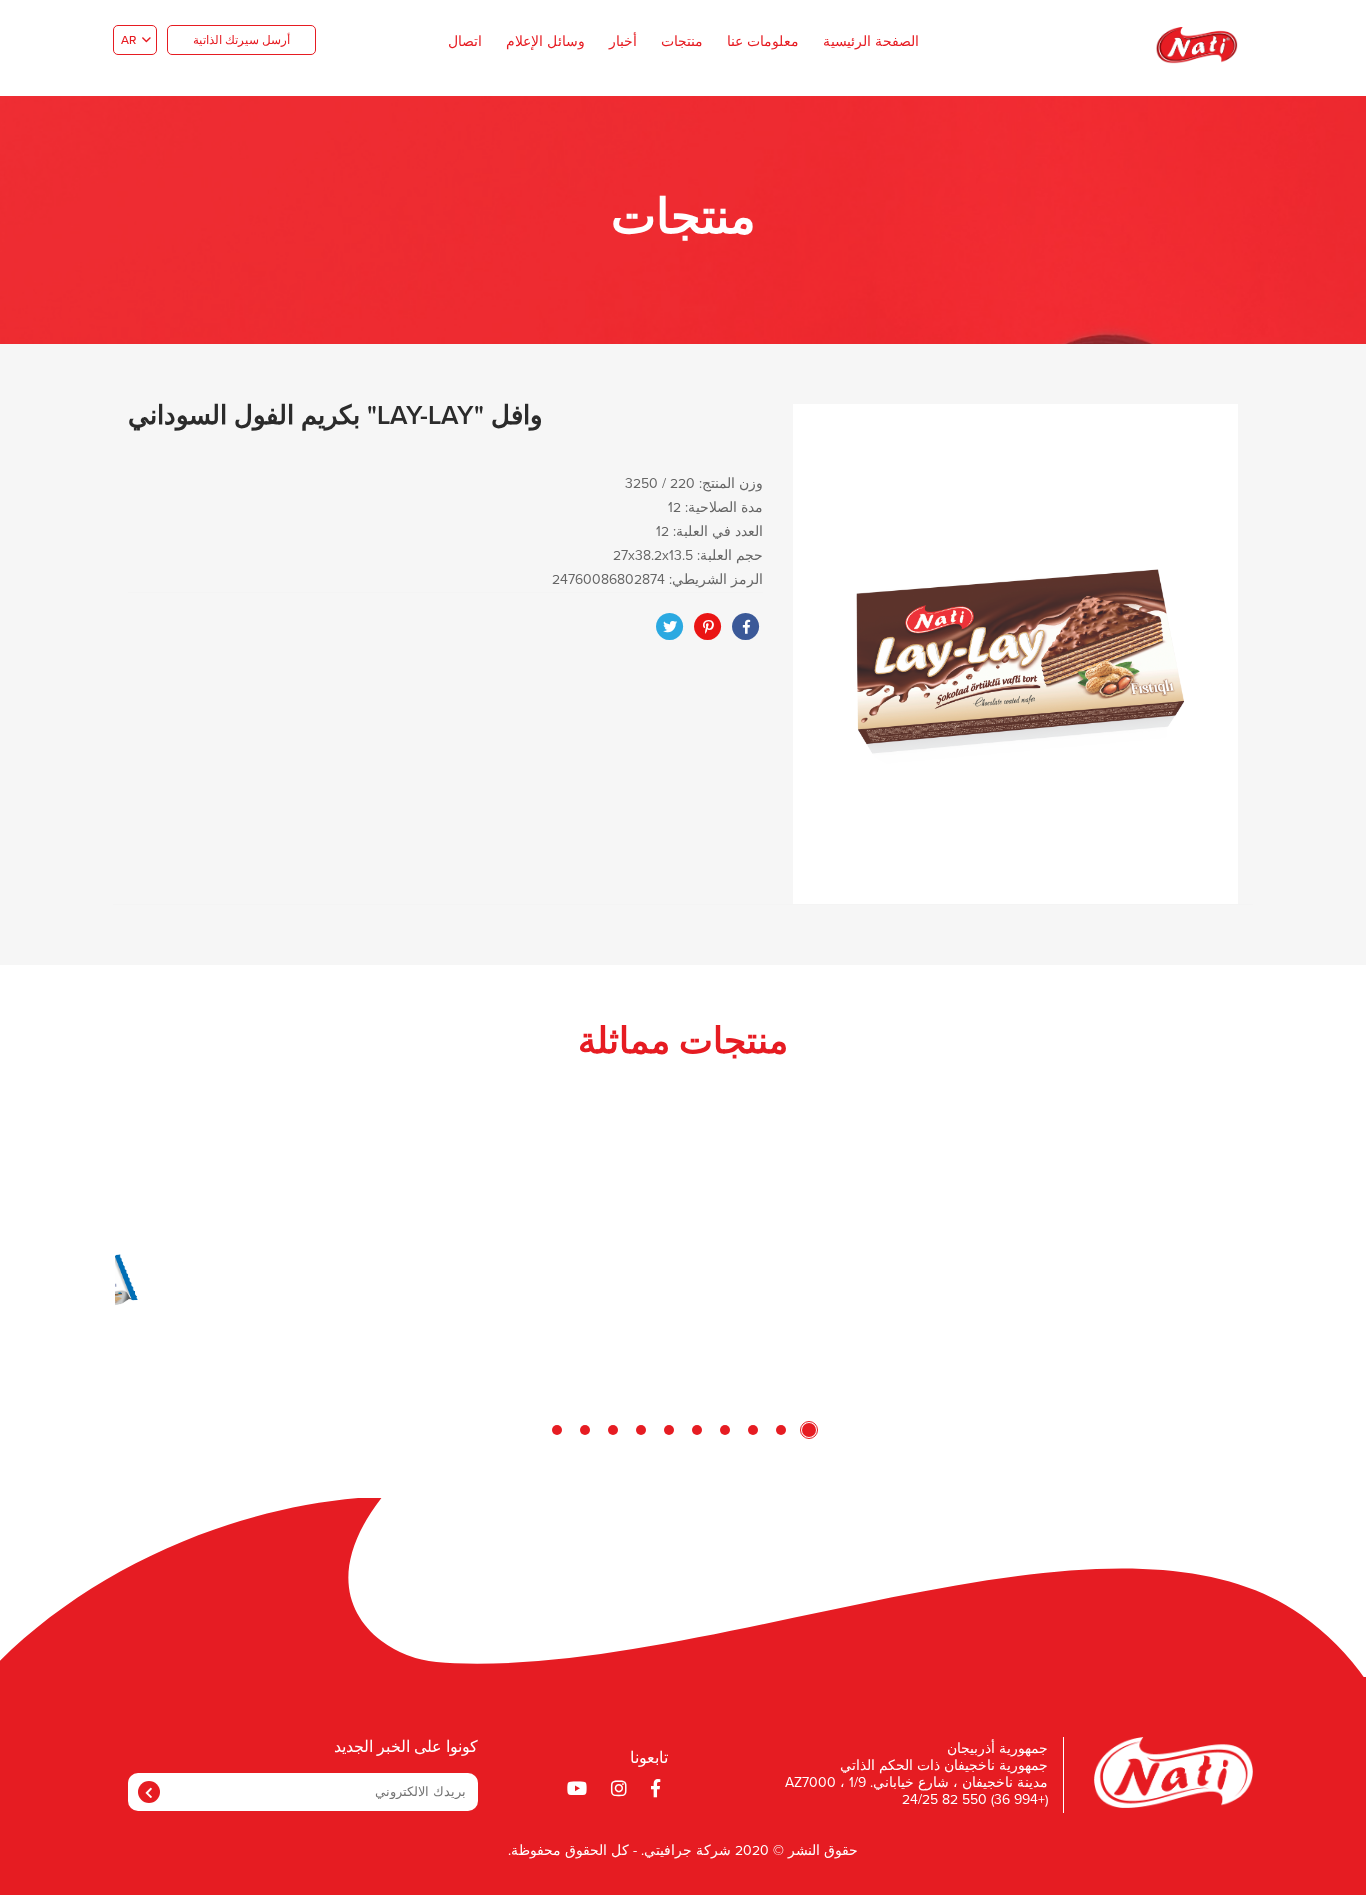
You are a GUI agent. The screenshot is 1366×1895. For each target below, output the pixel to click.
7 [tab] (641, 1430)
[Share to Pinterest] (708, 627)
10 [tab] (557, 1430)
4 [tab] (725, 1430)
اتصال (465, 42)
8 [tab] (613, 1430)
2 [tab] (781, 1430)
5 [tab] (697, 1430)
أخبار (623, 42)
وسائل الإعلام (545, 42)
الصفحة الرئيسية (871, 42)
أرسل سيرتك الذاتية (241, 41)
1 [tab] (809, 1430)
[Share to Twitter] (670, 627)
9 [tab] (585, 1430)
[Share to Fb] (746, 627)
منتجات (682, 42)
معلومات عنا (763, 42)
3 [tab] (753, 1430)
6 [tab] (669, 1430)
